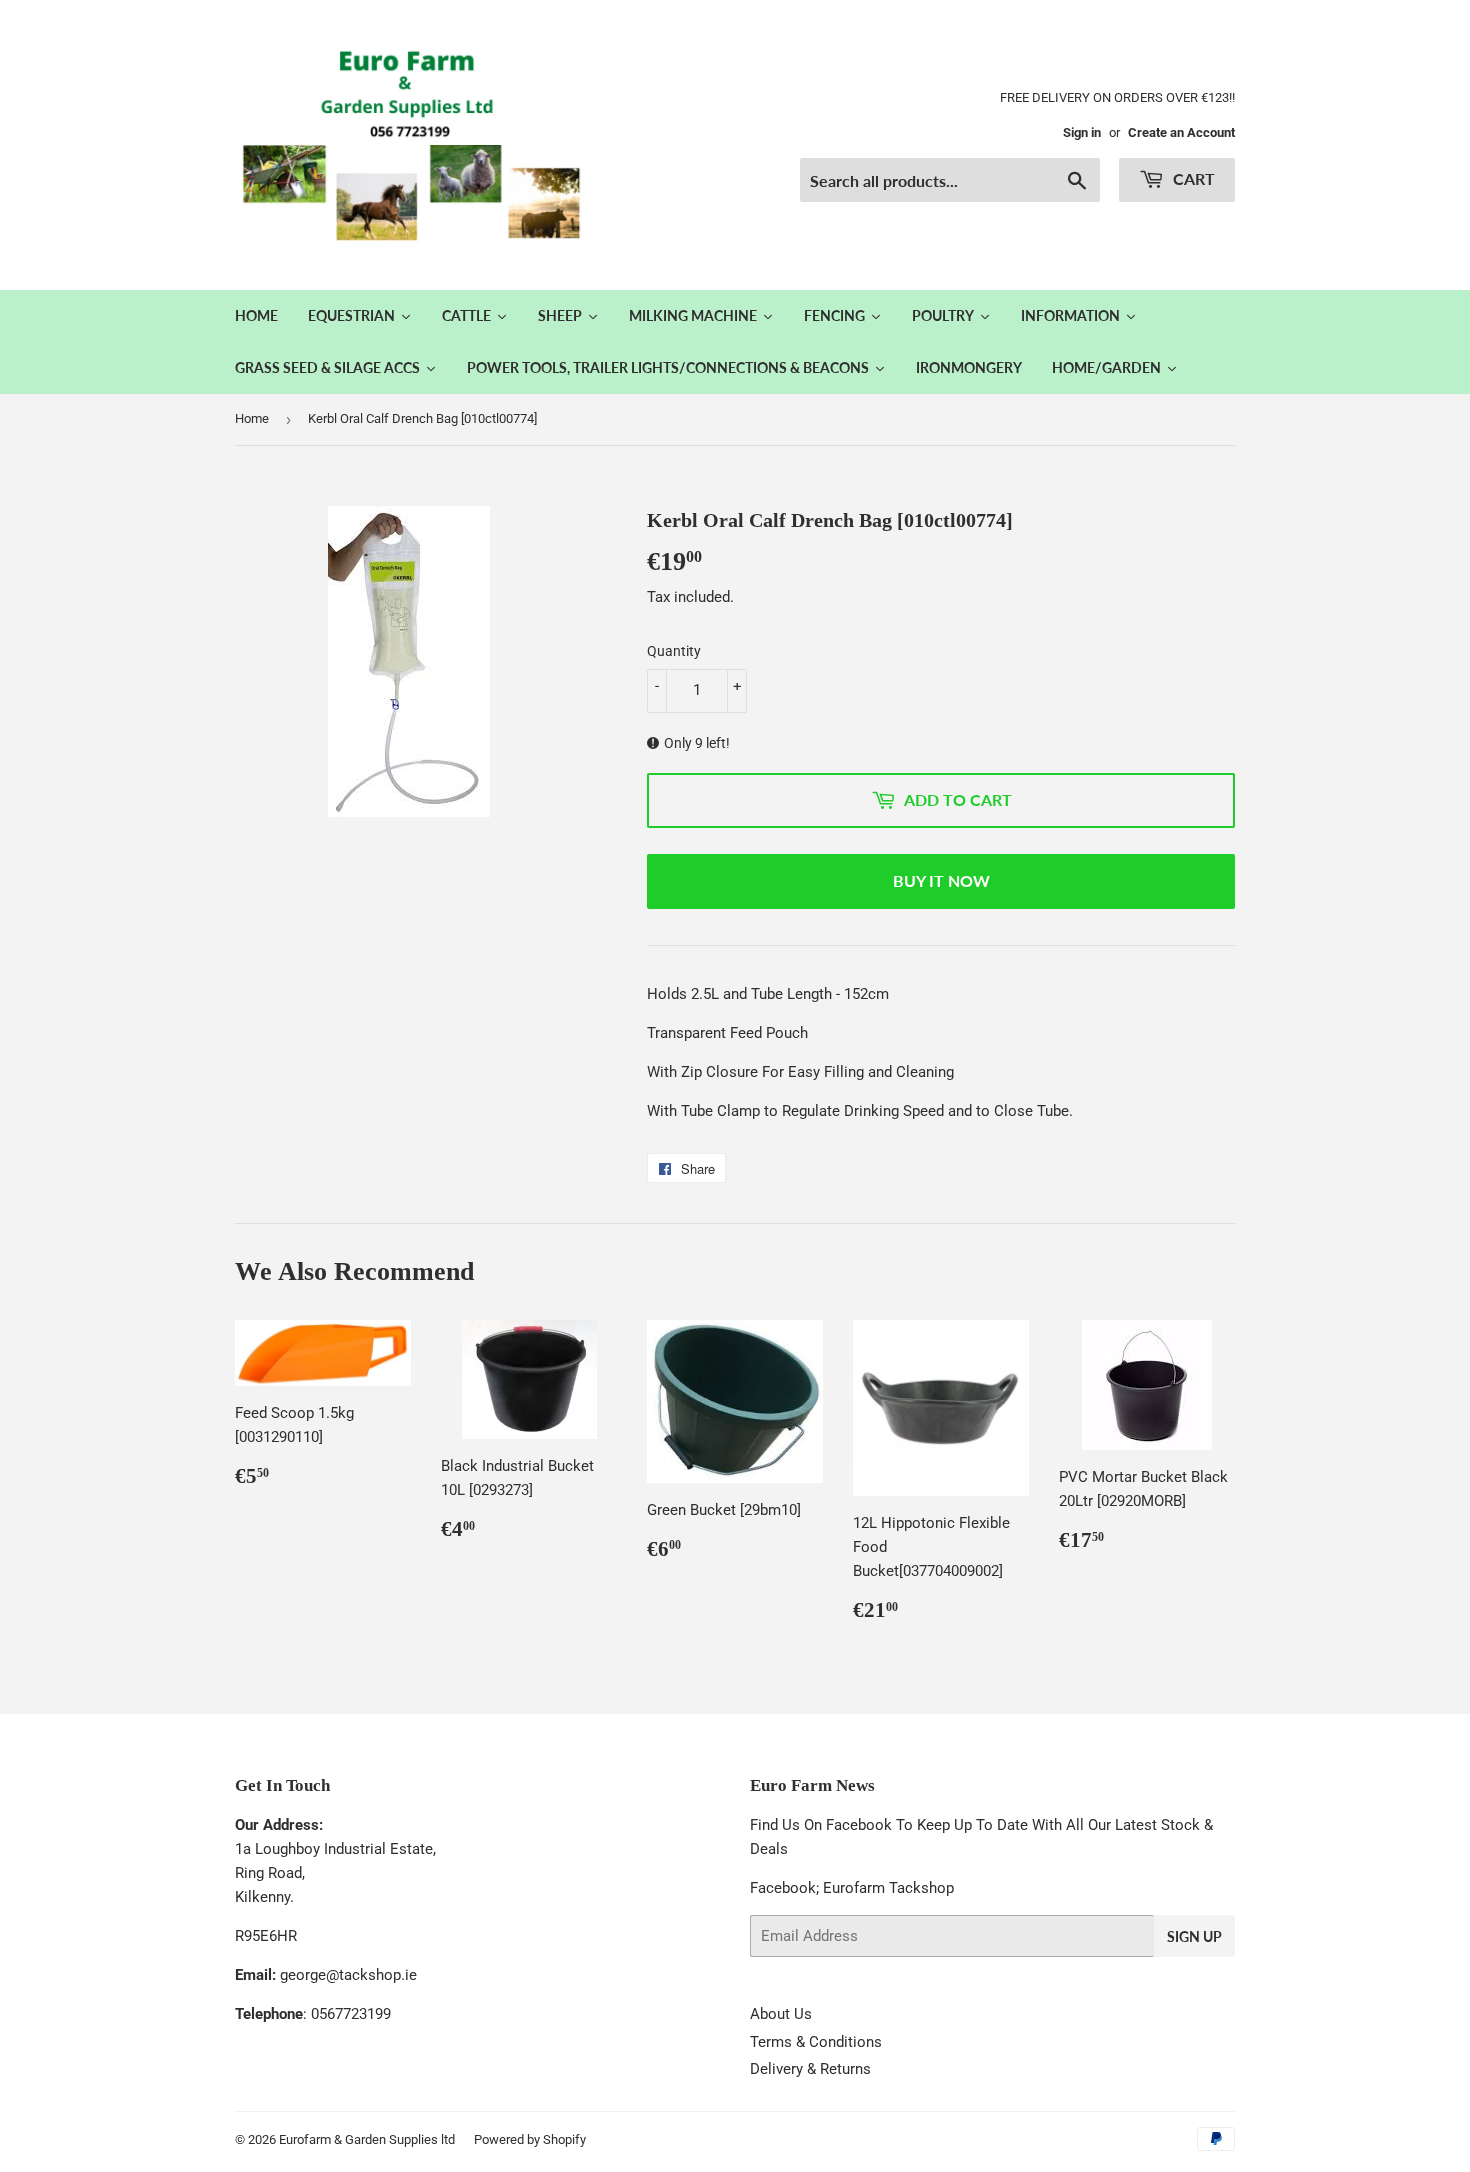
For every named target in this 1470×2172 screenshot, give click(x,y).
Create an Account (1181, 132)
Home (252, 418)
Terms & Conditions (816, 2042)
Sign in (1082, 132)
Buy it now (941, 880)
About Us (781, 2014)
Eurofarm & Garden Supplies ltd (367, 2139)
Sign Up (1194, 1936)
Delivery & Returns (810, 2069)
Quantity (674, 651)
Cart (1192, 178)
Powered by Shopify (530, 2139)
